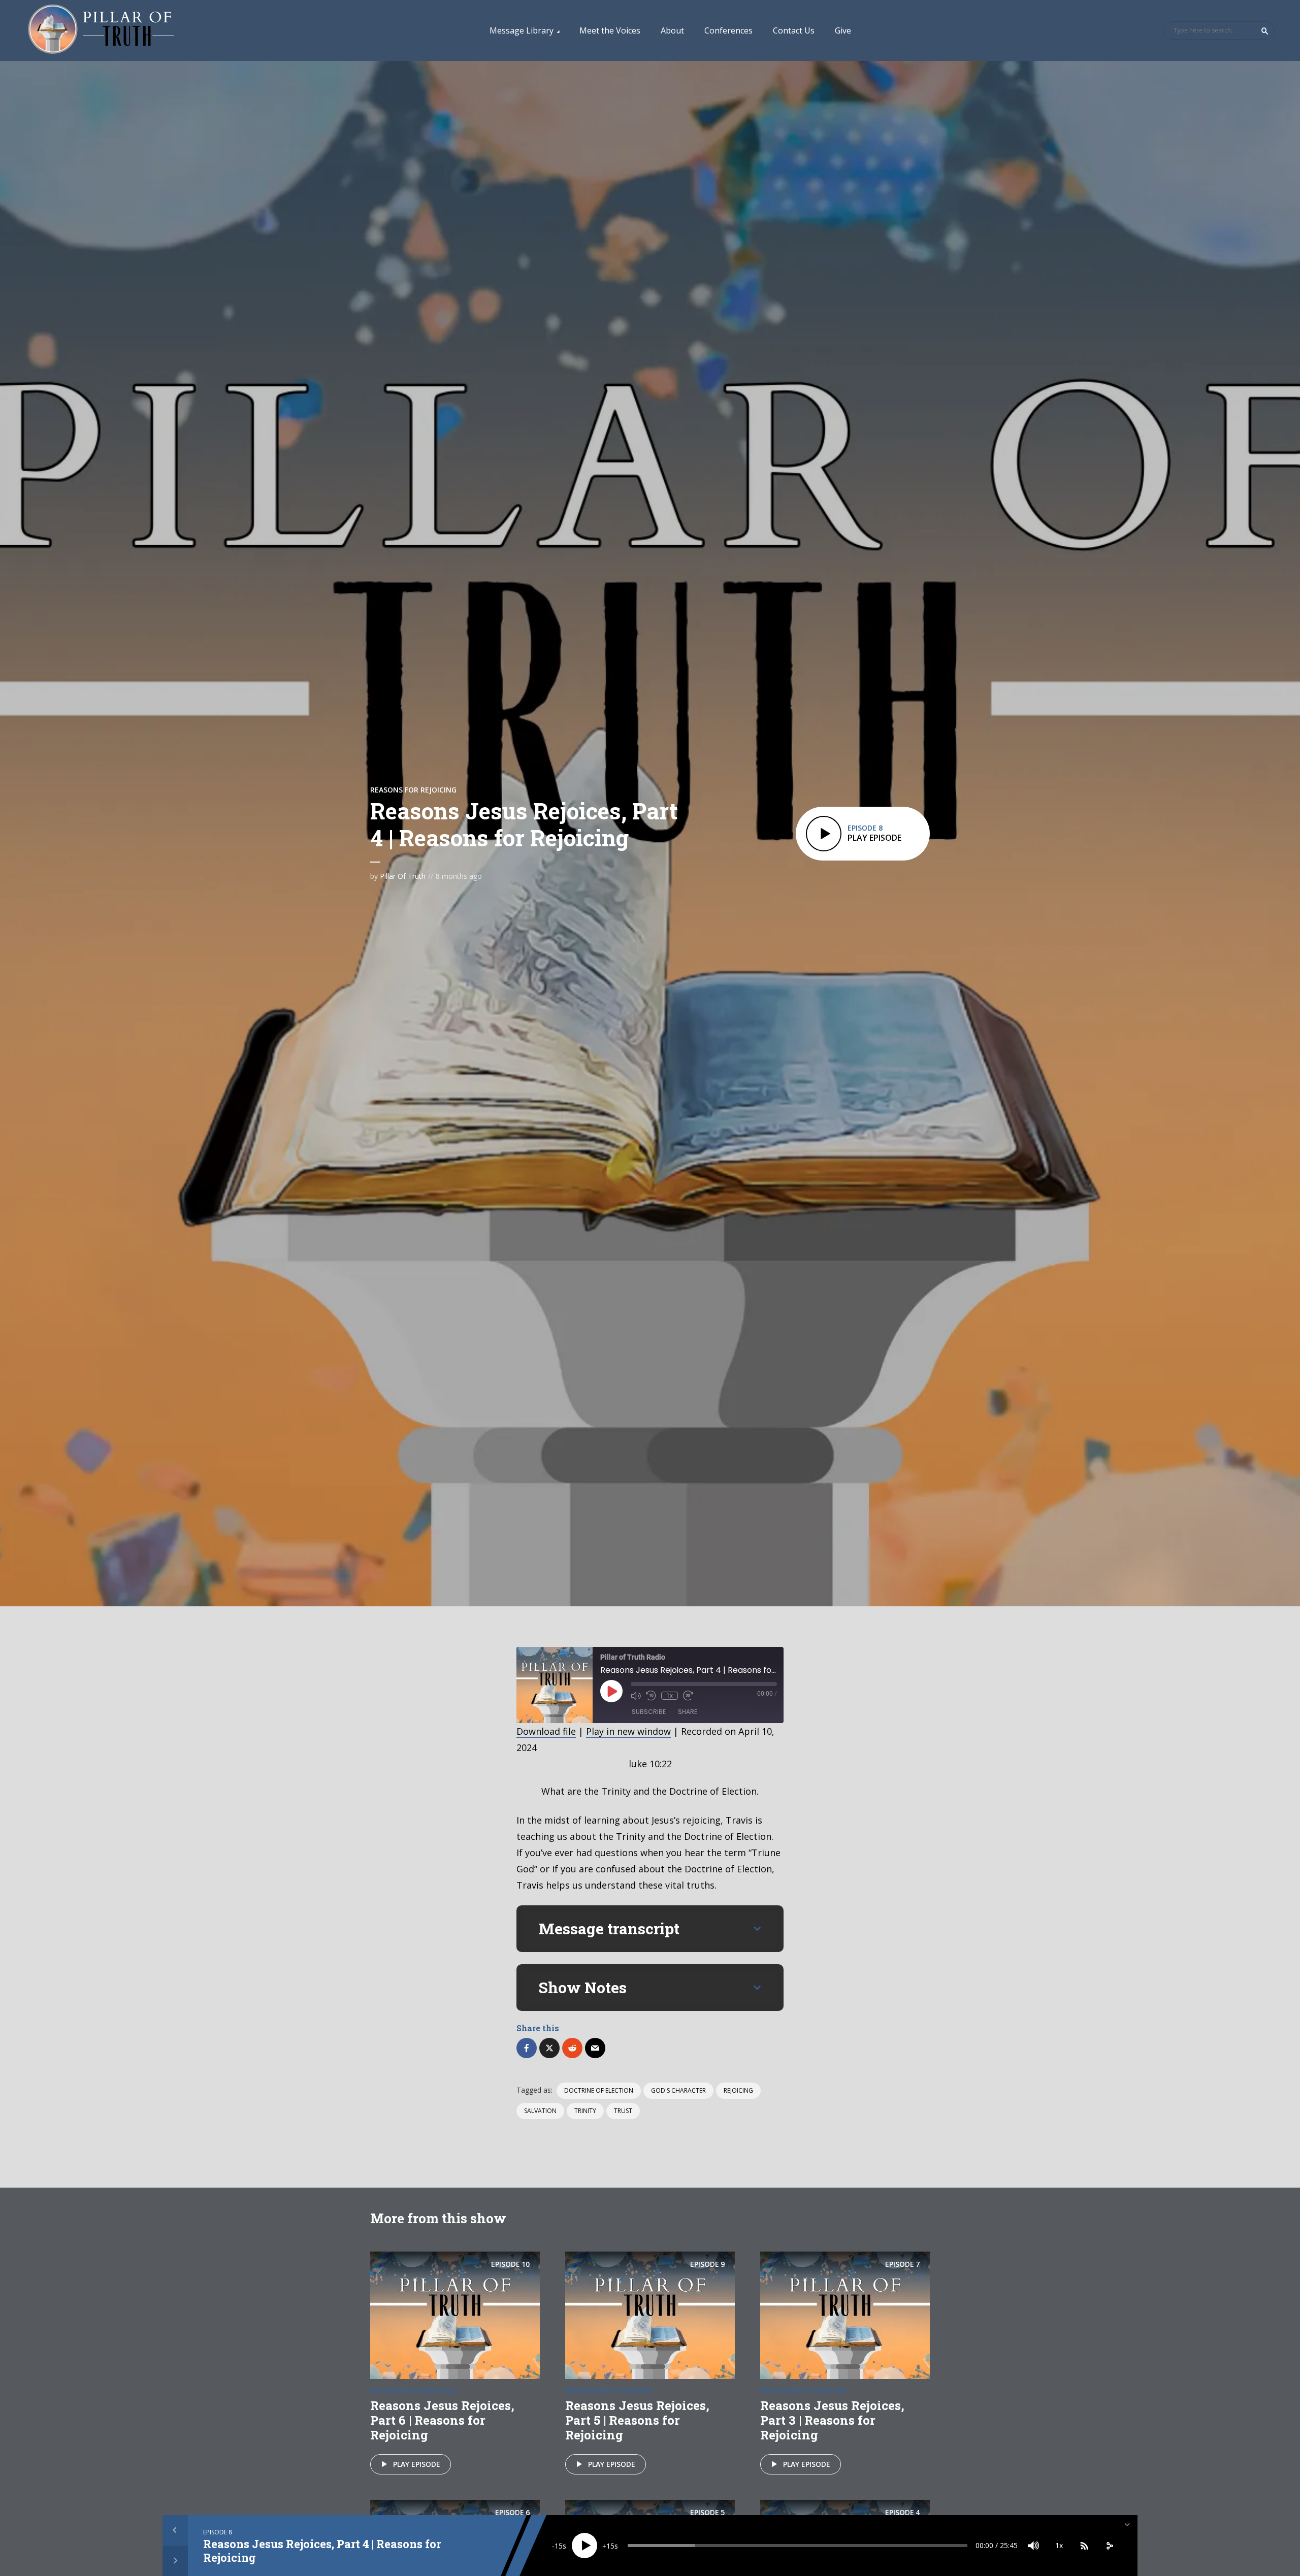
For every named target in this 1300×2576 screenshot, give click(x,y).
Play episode (417, 2464)
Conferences (728, 30)
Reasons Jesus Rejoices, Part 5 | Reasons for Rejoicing (637, 2420)
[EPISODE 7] (845, 2314)
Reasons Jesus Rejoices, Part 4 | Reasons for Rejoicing (322, 2550)
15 (559, 2546)
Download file (546, 1731)
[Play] (584, 2546)
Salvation (540, 2111)
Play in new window (628, 1731)
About (672, 30)
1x (670, 1696)
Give (843, 30)
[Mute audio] (636, 1696)
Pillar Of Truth (403, 876)
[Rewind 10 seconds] (651, 1696)
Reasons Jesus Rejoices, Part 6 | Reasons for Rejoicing (442, 2420)
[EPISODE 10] (455, 2314)
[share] (1110, 2546)
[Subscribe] (1084, 2546)
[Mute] (1033, 2546)
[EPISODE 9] (650, 2314)
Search (1265, 31)
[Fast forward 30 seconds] (688, 1696)
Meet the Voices (610, 30)
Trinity (585, 2111)
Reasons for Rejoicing (413, 790)
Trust (623, 2111)
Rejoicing (738, 2090)
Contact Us (794, 30)
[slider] (798, 2546)
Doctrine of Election (599, 2090)
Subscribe (649, 1712)
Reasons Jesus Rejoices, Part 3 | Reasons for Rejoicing (832, 2420)
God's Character (678, 2090)
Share (688, 1712)
